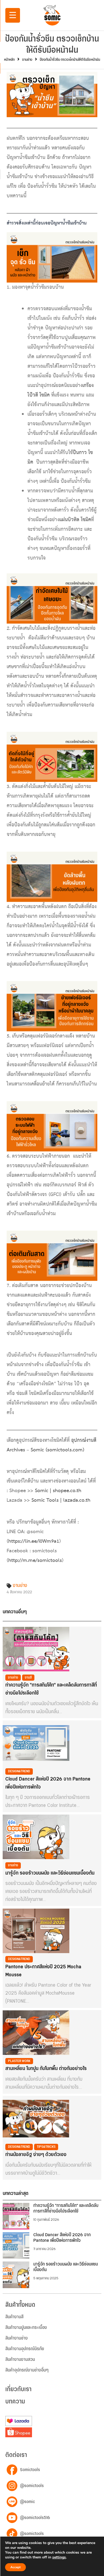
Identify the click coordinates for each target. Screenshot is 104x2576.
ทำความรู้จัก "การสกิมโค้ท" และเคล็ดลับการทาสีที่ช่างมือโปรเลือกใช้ (51, 1689)
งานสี (28, 1677)
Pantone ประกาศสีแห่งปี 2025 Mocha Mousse (43, 1971)
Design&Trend (19, 1771)
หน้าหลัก (9, 60)
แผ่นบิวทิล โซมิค (75, 520)
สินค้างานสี (14, 2317)
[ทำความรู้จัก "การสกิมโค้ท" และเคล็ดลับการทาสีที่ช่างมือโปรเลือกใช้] (36, 1649)
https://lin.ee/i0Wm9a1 (34, 1541)
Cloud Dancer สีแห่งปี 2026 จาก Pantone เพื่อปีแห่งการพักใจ (48, 1783)
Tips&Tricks (46, 2147)
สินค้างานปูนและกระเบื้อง (26, 2328)
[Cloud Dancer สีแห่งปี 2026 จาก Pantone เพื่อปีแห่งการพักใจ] (36, 1743)
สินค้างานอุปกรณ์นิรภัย (25, 2349)
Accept (15, 2567)
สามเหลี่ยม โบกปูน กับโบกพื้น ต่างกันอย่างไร (46, 2069)
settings (59, 2557)
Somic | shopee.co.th (58, 1491)
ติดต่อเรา (16, 2455)
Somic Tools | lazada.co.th (61, 1500)
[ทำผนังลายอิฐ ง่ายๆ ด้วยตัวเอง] (36, 2118)
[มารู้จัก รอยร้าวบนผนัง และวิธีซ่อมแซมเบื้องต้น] (36, 1837)
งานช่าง (27, 60)
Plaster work (19, 2061)
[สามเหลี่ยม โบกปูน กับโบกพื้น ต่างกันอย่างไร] (36, 2033)
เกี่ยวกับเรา (18, 2389)
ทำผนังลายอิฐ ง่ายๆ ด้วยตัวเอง (36, 2155)
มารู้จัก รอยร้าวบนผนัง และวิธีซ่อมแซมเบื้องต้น (50, 1873)
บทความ (15, 2402)
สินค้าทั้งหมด (20, 2305)
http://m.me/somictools (35, 1561)
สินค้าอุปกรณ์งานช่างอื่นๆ (27, 2370)
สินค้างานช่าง (17, 2338)
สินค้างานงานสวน (20, 2359)
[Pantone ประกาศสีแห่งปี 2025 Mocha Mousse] (36, 1931)
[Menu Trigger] (13, 15)
